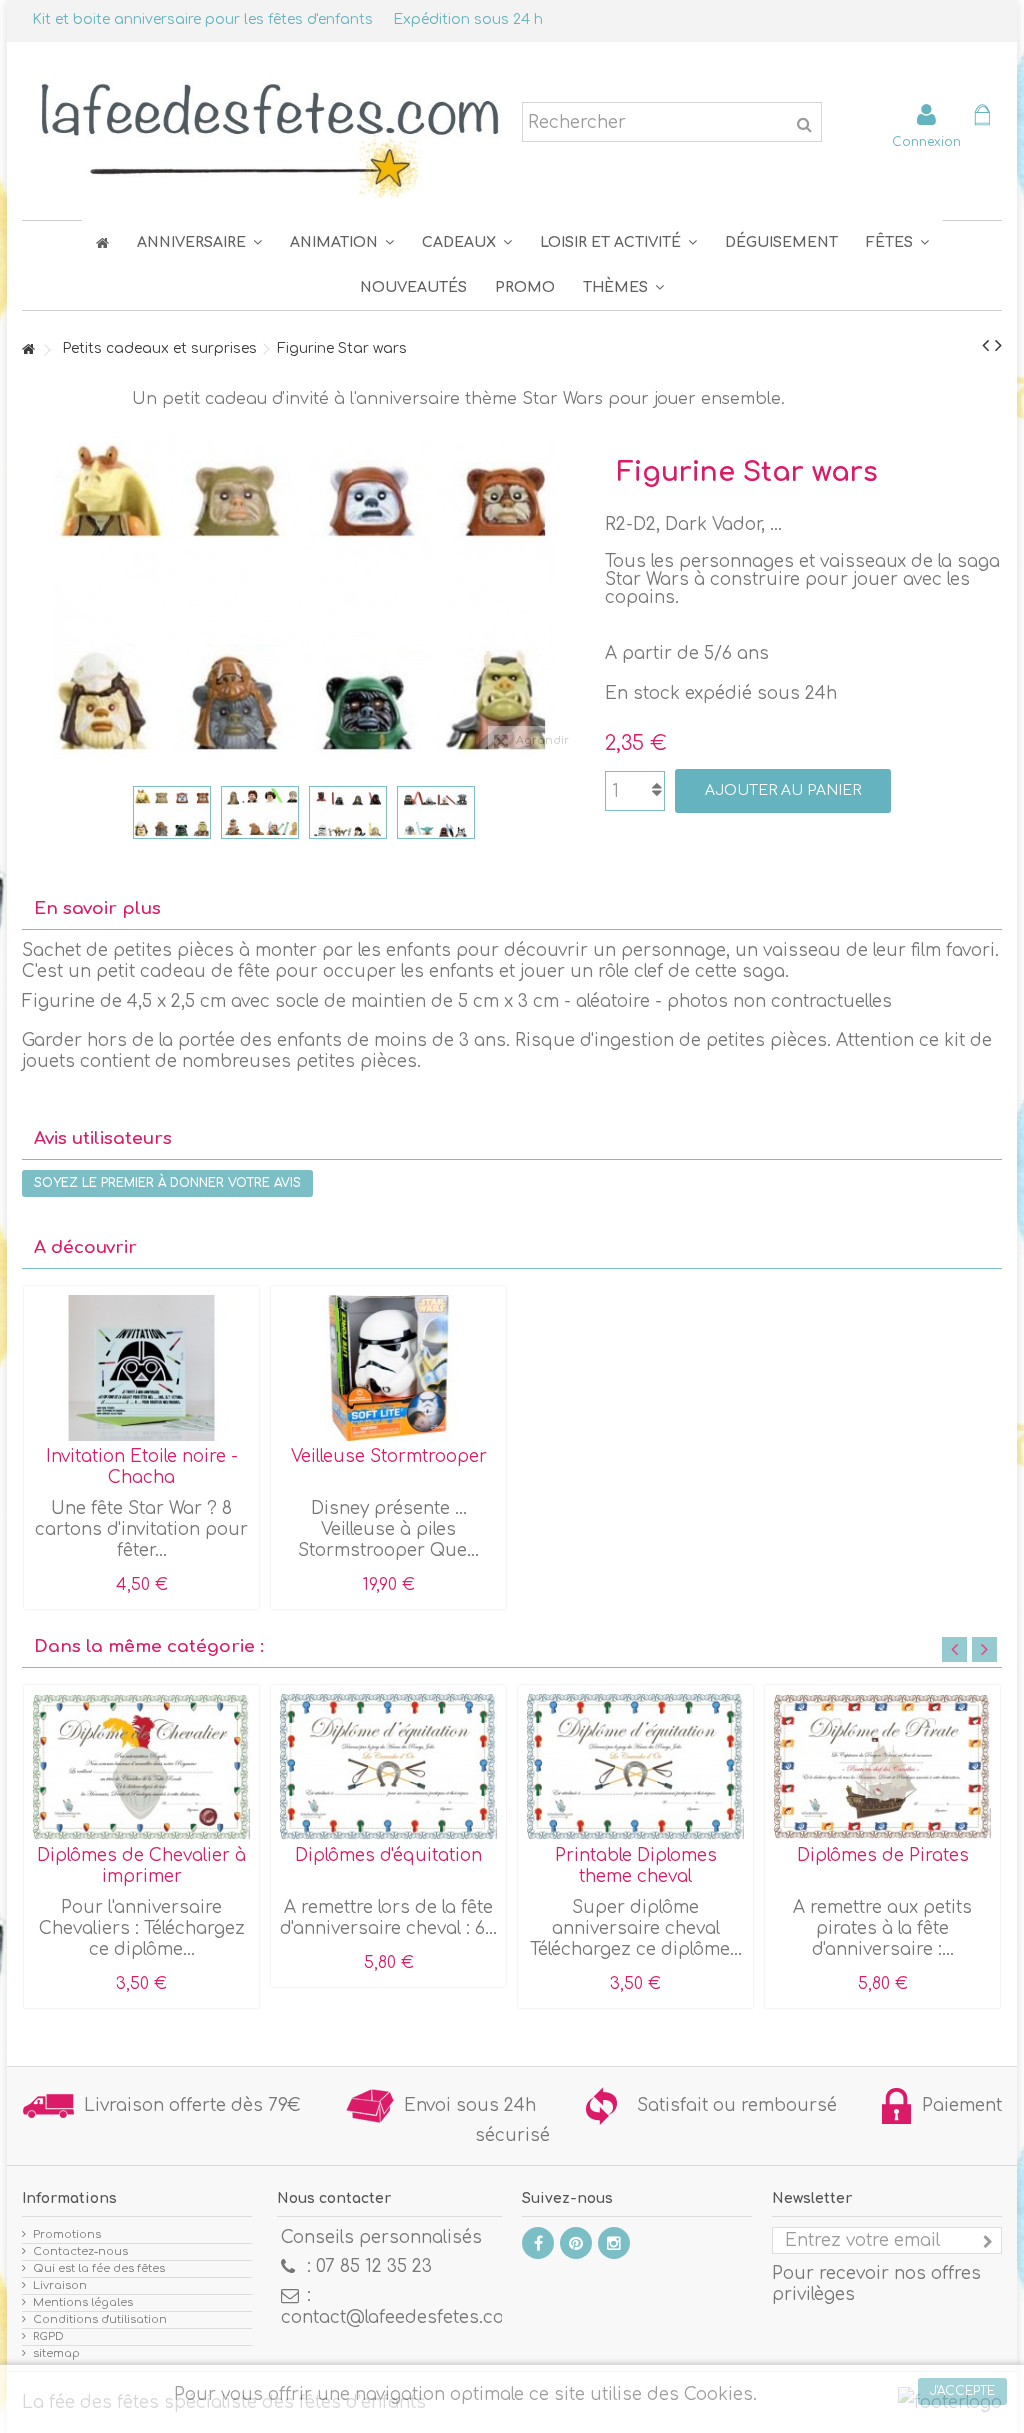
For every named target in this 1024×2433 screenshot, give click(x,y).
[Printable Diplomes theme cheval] (635, 1767)
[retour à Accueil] (28, 350)
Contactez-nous (80, 2251)
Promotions (67, 2234)
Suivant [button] (575, 597)
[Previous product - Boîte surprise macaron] (985, 346)
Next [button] (984, 1649)
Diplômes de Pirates (883, 1855)
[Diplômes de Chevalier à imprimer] (141, 1767)
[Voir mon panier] (982, 117)
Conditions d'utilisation (100, 2319)
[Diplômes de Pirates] (882, 1767)
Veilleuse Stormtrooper (389, 1456)
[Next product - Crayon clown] (998, 346)
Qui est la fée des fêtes (99, 2268)
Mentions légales (83, 2302)
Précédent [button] (32, 597)
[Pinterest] (576, 2243)
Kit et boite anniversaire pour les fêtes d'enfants (202, 19)
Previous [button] (954, 1649)
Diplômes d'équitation (388, 1855)
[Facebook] (538, 2243)
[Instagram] (614, 2243)
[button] (897, 242)
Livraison (60, 2285)
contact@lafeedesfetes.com (400, 2317)
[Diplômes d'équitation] (388, 1767)
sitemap (56, 2353)
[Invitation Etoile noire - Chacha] (141, 1368)
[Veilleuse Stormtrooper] (388, 1368)
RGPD (48, 2336)
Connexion (926, 141)
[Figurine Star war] (172, 812)
